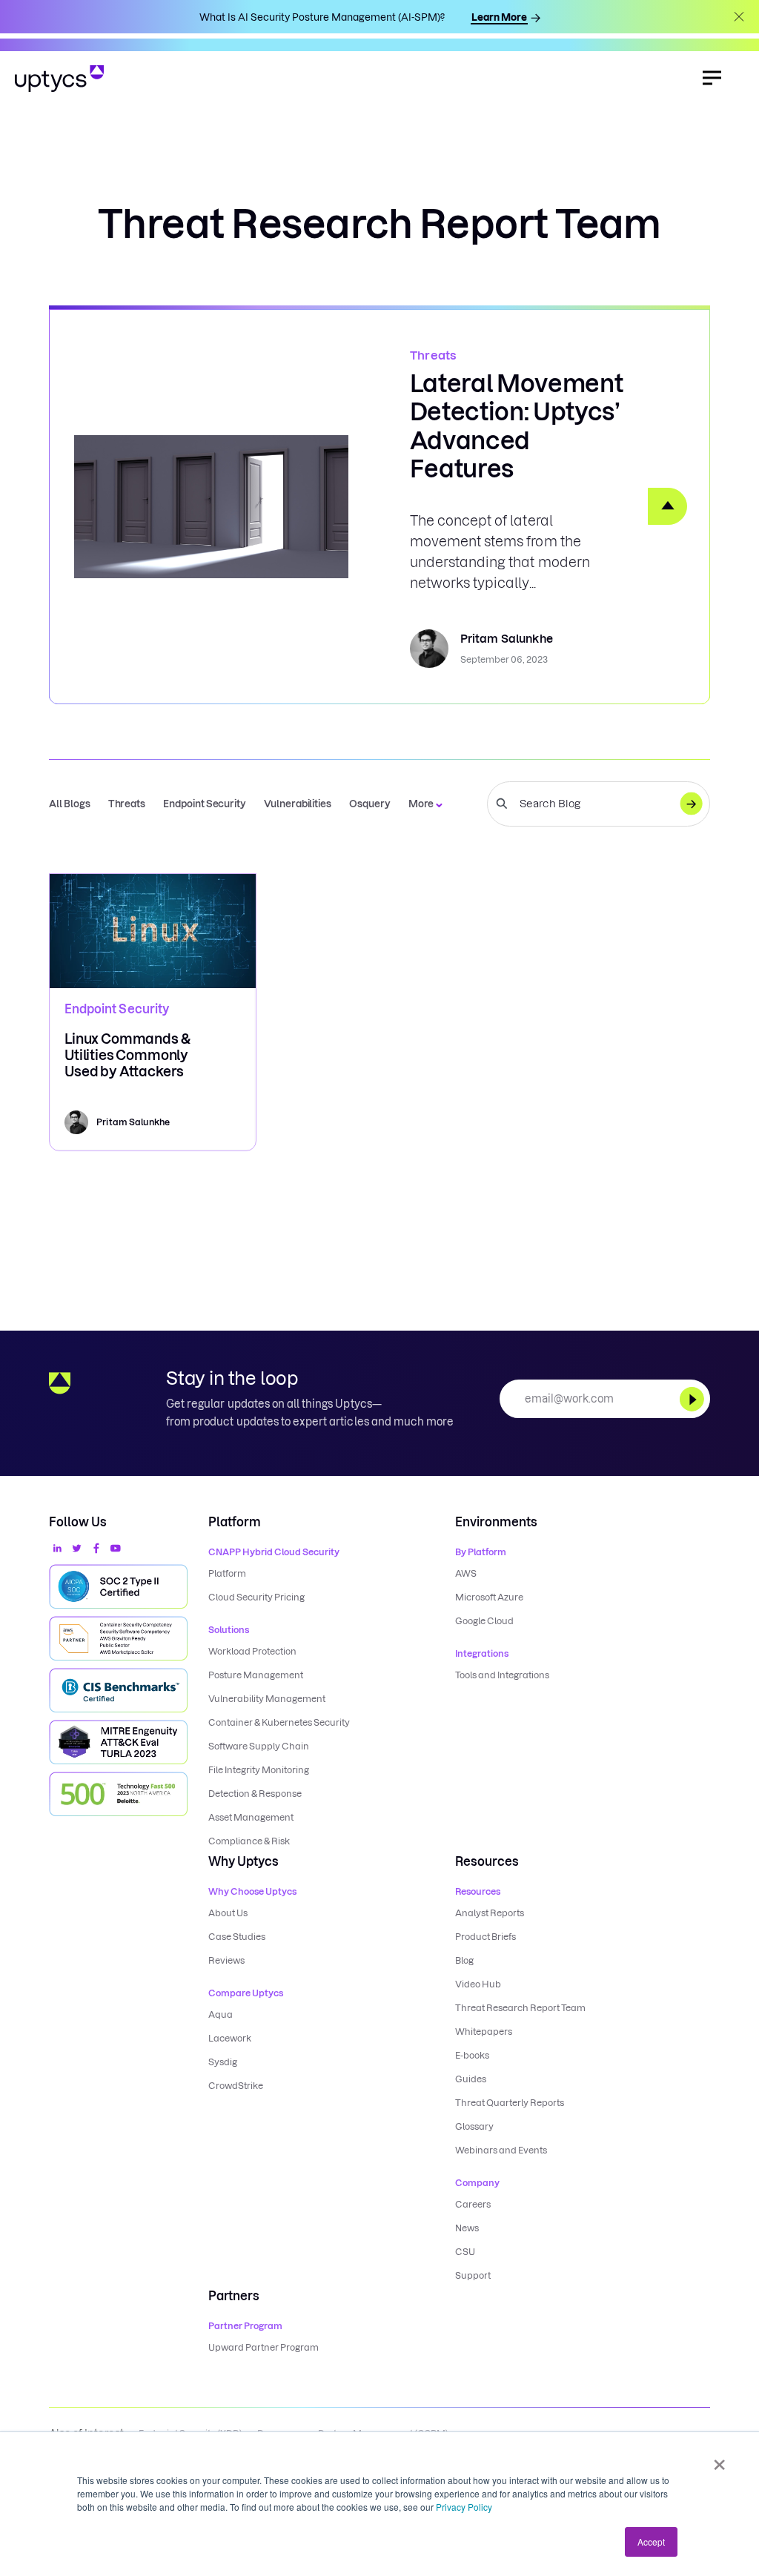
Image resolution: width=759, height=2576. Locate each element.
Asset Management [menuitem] (251, 1817)
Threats (433, 355)
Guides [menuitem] (471, 2079)
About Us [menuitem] (228, 1913)
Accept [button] (651, 2542)
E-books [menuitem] (472, 2055)
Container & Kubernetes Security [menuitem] (279, 1722)
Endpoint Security (117, 1009)
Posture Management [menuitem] (256, 1675)
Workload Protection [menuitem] (252, 1651)
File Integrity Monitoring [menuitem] (259, 1770)
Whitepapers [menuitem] (484, 2032)
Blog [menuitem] (464, 1960)
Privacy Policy (464, 2507)
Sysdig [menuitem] (223, 2062)
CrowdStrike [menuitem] (236, 2086)
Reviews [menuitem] (226, 1960)
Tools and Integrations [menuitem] (502, 1675)
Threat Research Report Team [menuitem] (520, 2008)
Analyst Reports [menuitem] (490, 1913)
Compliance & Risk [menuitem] (249, 1841)
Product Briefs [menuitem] (485, 1937)
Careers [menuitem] (473, 2204)
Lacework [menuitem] (230, 2038)
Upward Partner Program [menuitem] (264, 2347)
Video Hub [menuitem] (478, 1984)
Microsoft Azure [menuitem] (489, 1597)
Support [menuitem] (473, 2275)
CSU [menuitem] (465, 2252)
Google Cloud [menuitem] (484, 1621)
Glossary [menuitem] (474, 2126)
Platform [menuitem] (227, 1573)
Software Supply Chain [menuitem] (259, 1746)
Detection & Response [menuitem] (255, 1794)
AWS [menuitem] (466, 1573)
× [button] (719, 2460)
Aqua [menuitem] (221, 2014)
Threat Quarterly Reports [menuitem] (510, 2103)
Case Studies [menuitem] (237, 1937)
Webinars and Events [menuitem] (501, 2150)
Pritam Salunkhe (507, 639)
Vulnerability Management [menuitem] (267, 1699)
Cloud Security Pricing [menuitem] (256, 1597)
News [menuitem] (467, 2228)
